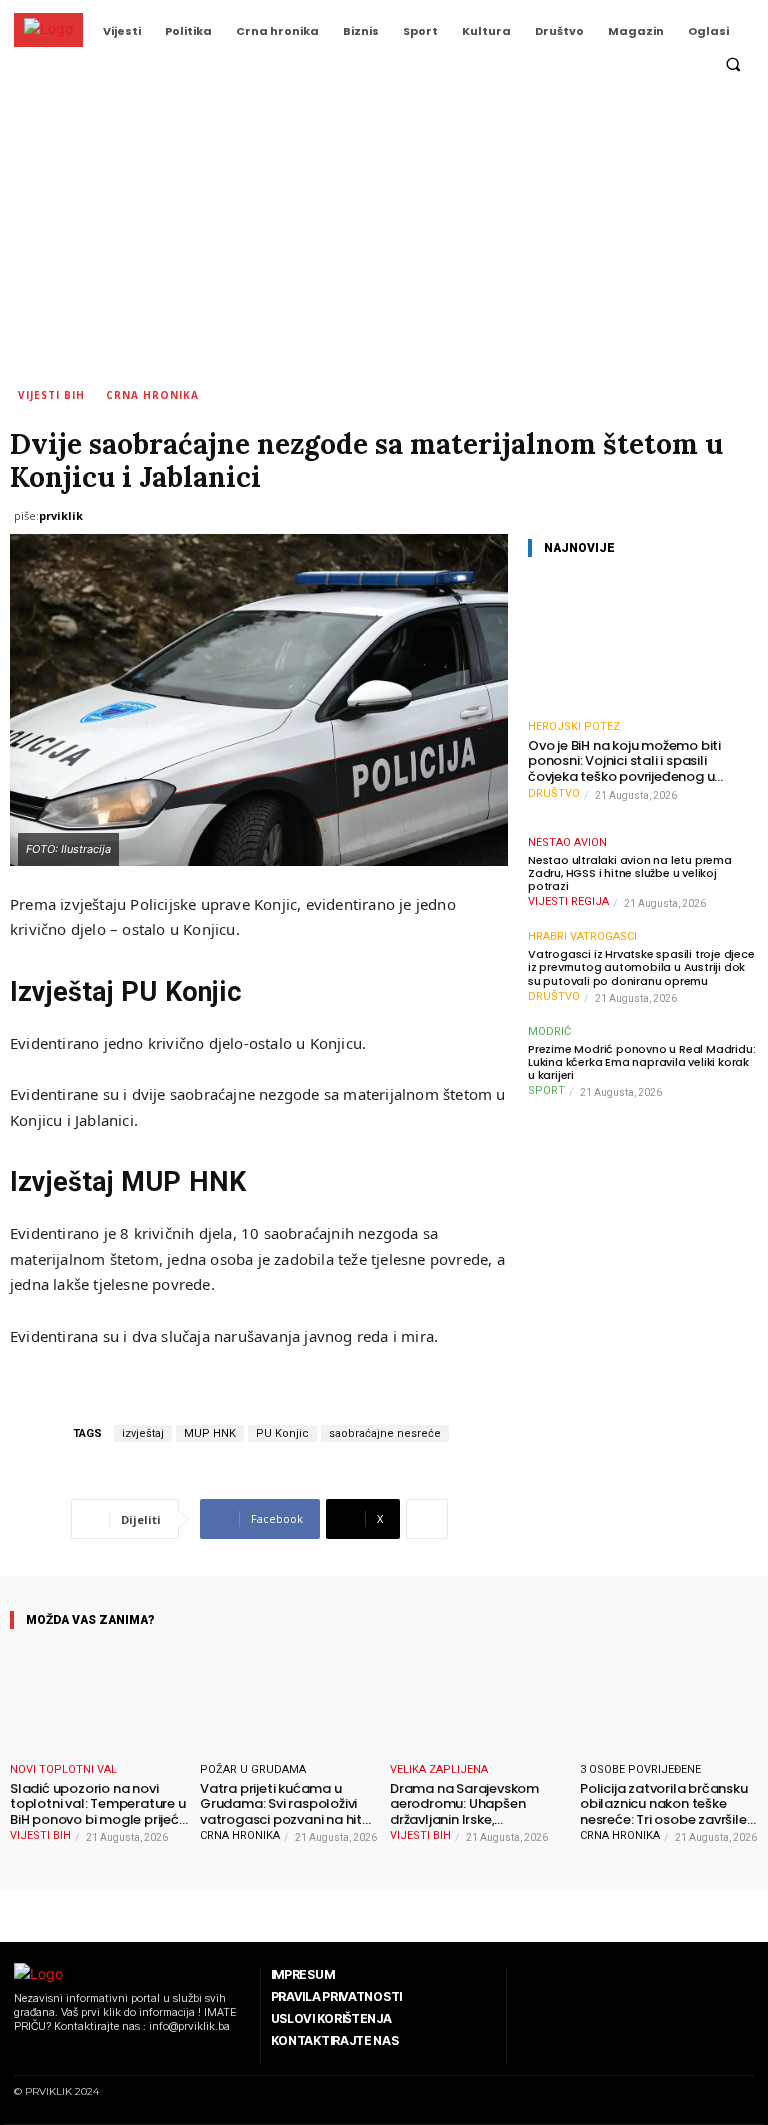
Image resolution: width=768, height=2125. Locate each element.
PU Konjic (282, 1433)
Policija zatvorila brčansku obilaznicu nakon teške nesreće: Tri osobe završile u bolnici (668, 1804)
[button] (733, 65)
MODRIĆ (549, 1031)
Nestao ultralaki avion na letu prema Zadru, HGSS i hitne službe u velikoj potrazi (630, 874)
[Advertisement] (384, 235)
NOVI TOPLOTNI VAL (63, 1769)
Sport (546, 1090)
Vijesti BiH (51, 395)
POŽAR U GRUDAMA (253, 1769)
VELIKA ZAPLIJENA (439, 1769)
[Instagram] (44, 2052)
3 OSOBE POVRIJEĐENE (640, 1769)
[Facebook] (19, 2052)
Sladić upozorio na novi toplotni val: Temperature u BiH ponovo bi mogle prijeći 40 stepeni (98, 1804)
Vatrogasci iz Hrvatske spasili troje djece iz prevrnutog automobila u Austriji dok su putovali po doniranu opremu (641, 968)
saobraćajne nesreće (385, 1433)
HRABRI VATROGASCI (582, 936)
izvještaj (143, 1433)
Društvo (554, 793)
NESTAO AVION (567, 842)
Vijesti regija (568, 901)
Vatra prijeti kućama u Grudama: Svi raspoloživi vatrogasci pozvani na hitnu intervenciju (289, 1804)
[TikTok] (70, 2052)
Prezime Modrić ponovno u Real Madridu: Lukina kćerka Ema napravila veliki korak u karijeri (641, 1063)
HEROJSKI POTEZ (574, 726)
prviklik (61, 515)
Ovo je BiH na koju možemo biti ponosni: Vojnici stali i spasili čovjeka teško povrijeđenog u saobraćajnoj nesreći (624, 761)
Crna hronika (152, 395)
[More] (427, 1519)
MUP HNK (210, 1433)
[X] (95, 2052)
